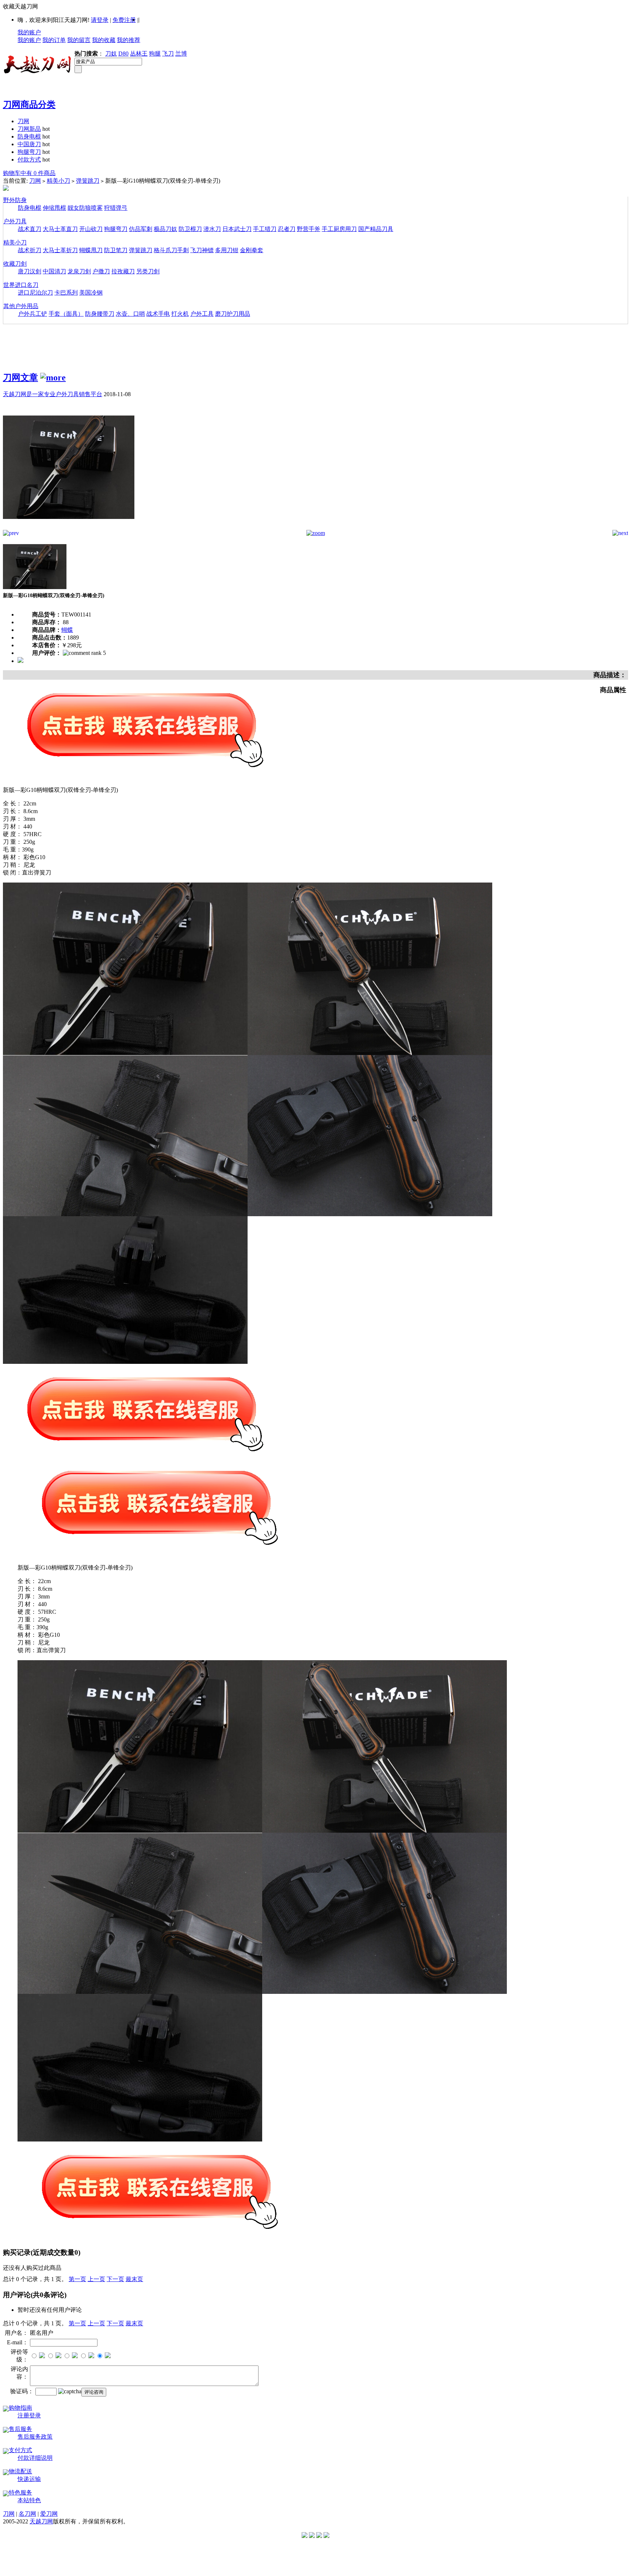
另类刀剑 (148, 271)
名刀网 (27, 2514)
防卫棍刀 (190, 229)
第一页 (77, 2279)
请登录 (100, 20)
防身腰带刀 (100, 314)
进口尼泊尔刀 (35, 293)
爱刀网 (49, 2514)
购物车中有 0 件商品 (29, 173)
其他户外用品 (21, 306)
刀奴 (111, 54)
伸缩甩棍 (54, 208)
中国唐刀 (29, 144)
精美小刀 (58, 181)
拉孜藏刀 (123, 271)
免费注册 (124, 20)
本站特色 (29, 2500)
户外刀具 (15, 221)
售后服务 (20, 2429)
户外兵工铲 (32, 314)
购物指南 (20, 2408)
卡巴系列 (66, 293)
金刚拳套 (252, 250)
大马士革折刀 (60, 250)
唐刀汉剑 (30, 271)
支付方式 (20, 2450)
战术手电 (158, 314)
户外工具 (202, 314)
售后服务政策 (35, 2437)
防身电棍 (29, 136)
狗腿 (155, 54)
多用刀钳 (227, 250)
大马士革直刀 (60, 229)
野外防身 (15, 200)
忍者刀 (287, 229)
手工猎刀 (265, 229)
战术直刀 (30, 229)
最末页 (134, 2279)
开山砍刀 (91, 229)
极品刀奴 (165, 229)
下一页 (115, 2279)
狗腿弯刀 (29, 152)
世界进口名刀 (21, 285)
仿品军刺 (141, 229)
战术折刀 (30, 250)
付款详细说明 (35, 2458)
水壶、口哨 (130, 314)
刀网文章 (20, 378)
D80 (123, 54)
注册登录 (29, 2415)
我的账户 (29, 32)
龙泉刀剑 (79, 271)
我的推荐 (129, 40)
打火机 (180, 314)
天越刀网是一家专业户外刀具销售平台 (53, 394)
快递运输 (29, 2479)
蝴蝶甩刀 (91, 250)
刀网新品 (29, 129)
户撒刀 (101, 271)
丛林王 (139, 54)
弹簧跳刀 (88, 181)
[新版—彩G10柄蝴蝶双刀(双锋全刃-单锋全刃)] (69, 528)
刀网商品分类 (29, 105)
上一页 (96, 2279)
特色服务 (20, 2492)
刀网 (23, 121)
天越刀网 (41, 2521)
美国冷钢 (91, 293)
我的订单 (54, 40)
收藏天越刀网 (20, 6)
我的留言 (79, 40)
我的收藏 (104, 40)
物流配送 (20, 2471)
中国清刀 (54, 271)
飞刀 (168, 54)
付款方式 (29, 160)
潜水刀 (212, 229)
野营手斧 (309, 229)
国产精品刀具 (376, 229)
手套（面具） (66, 314)
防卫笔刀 (116, 250)
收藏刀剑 (15, 264)
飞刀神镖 (202, 250)
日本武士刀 (237, 229)
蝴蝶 (67, 630)
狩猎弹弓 (116, 208)
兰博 (181, 54)
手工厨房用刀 (339, 229)
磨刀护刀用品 (233, 314)
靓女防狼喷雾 (85, 208)
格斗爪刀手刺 (171, 250)
